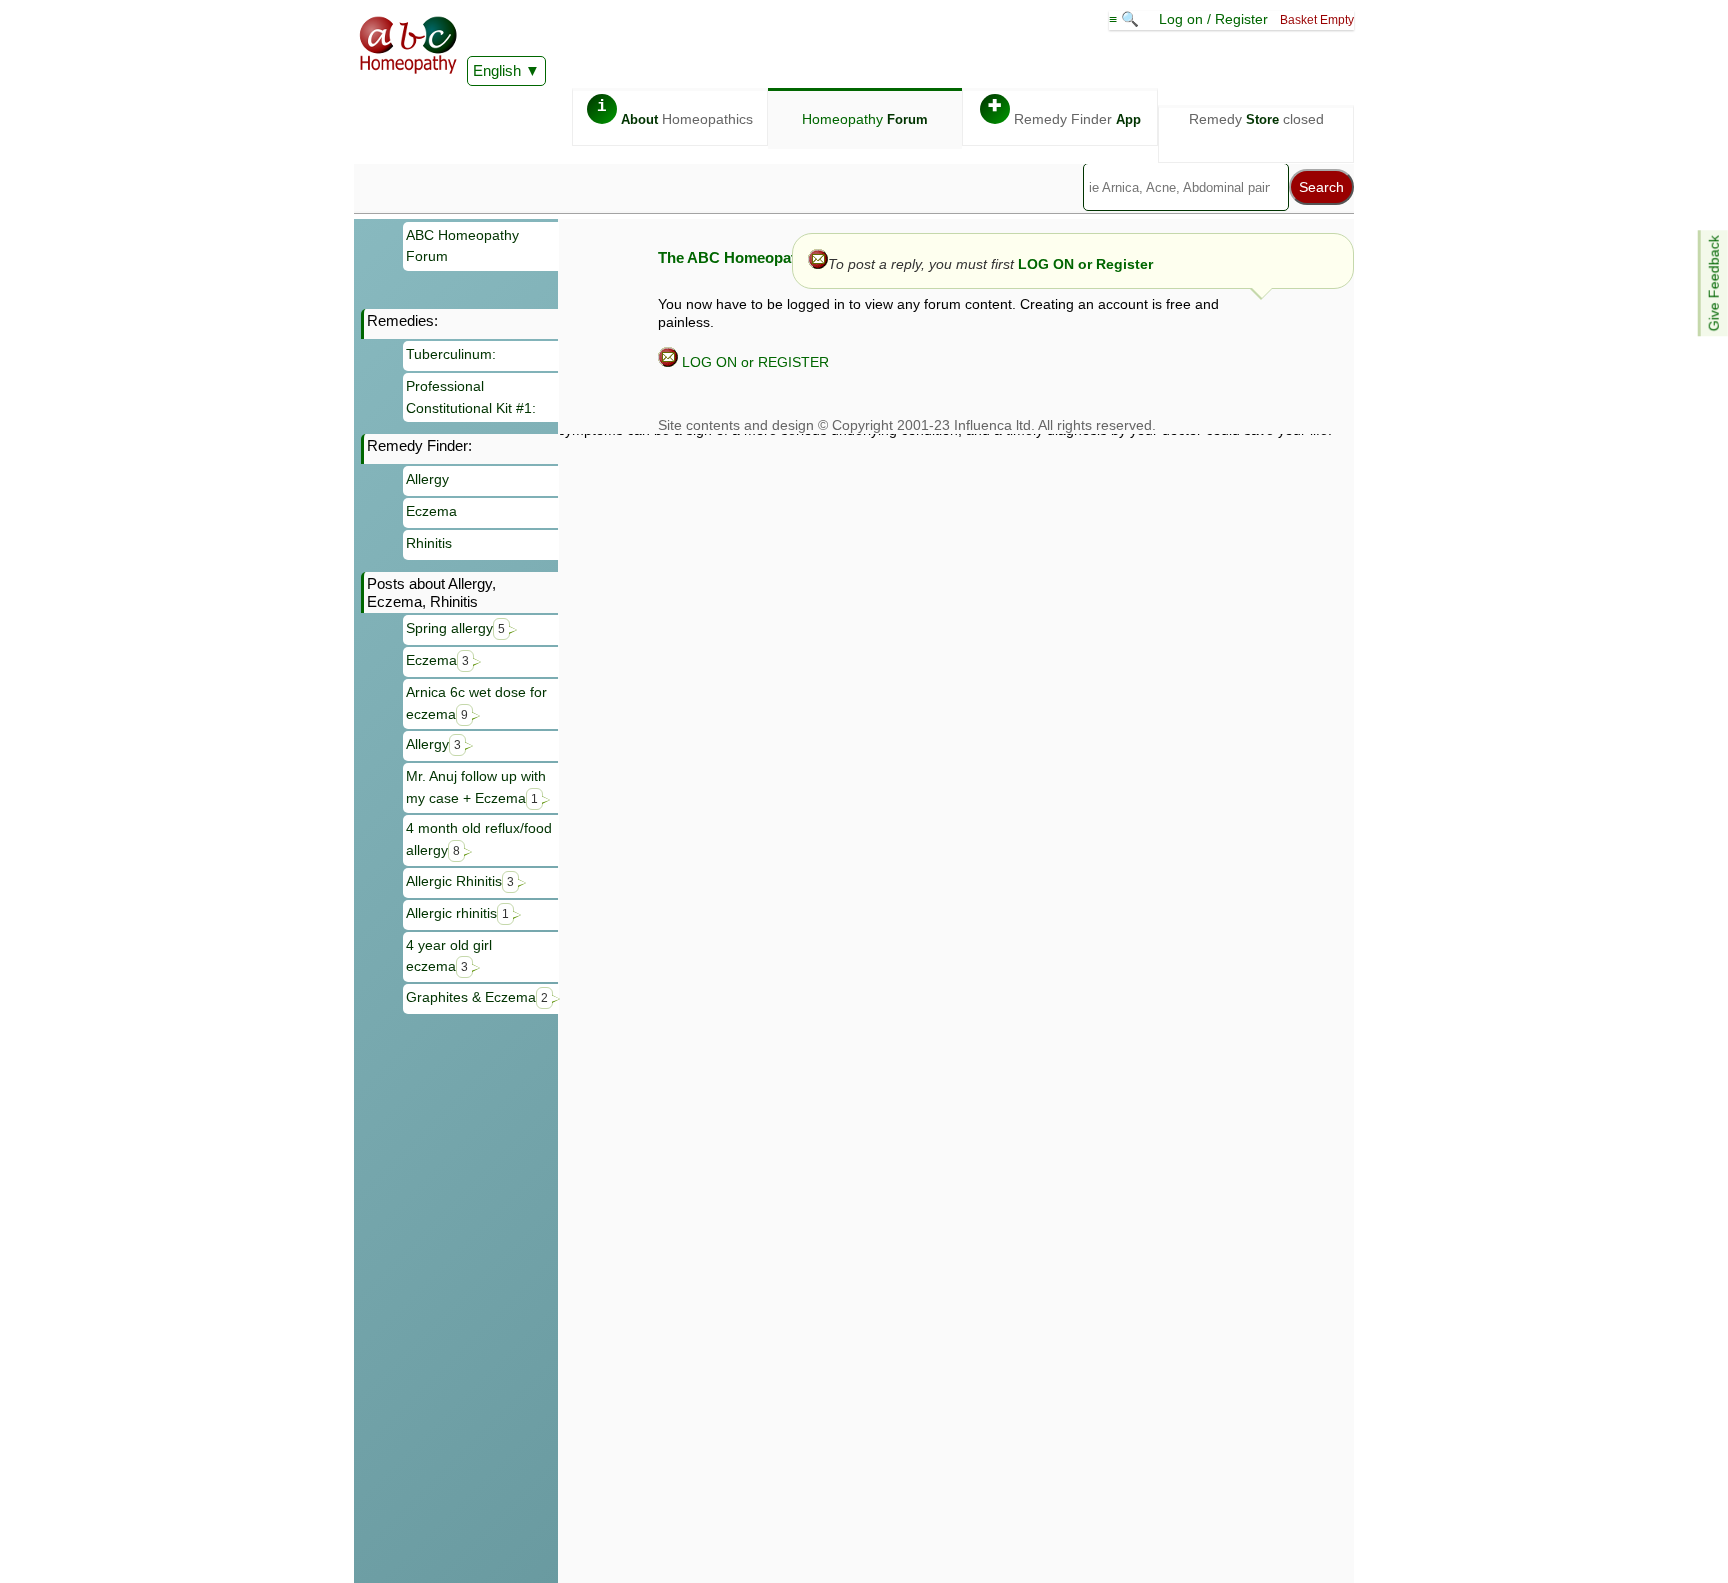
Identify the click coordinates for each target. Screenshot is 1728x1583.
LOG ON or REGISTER (753, 362)
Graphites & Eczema (477, 997)
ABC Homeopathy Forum (462, 246)
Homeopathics (675, 112)
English (497, 70)
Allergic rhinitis (457, 913)
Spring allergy (455, 628)
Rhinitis (429, 543)
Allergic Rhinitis (460, 881)
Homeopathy (865, 119)
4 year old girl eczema (449, 956)
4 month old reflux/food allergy (479, 839)
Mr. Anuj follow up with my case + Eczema (476, 787)
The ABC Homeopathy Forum (760, 257)
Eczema (431, 511)
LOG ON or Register (1085, 264)
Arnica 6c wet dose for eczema (476, 703)
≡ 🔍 (1126, 19)
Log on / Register (1213, 19)
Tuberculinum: (451, 354)
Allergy (427, 479)
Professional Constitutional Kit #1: (471, 397)
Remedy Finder (1064, 112)
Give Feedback (1714, 283)
